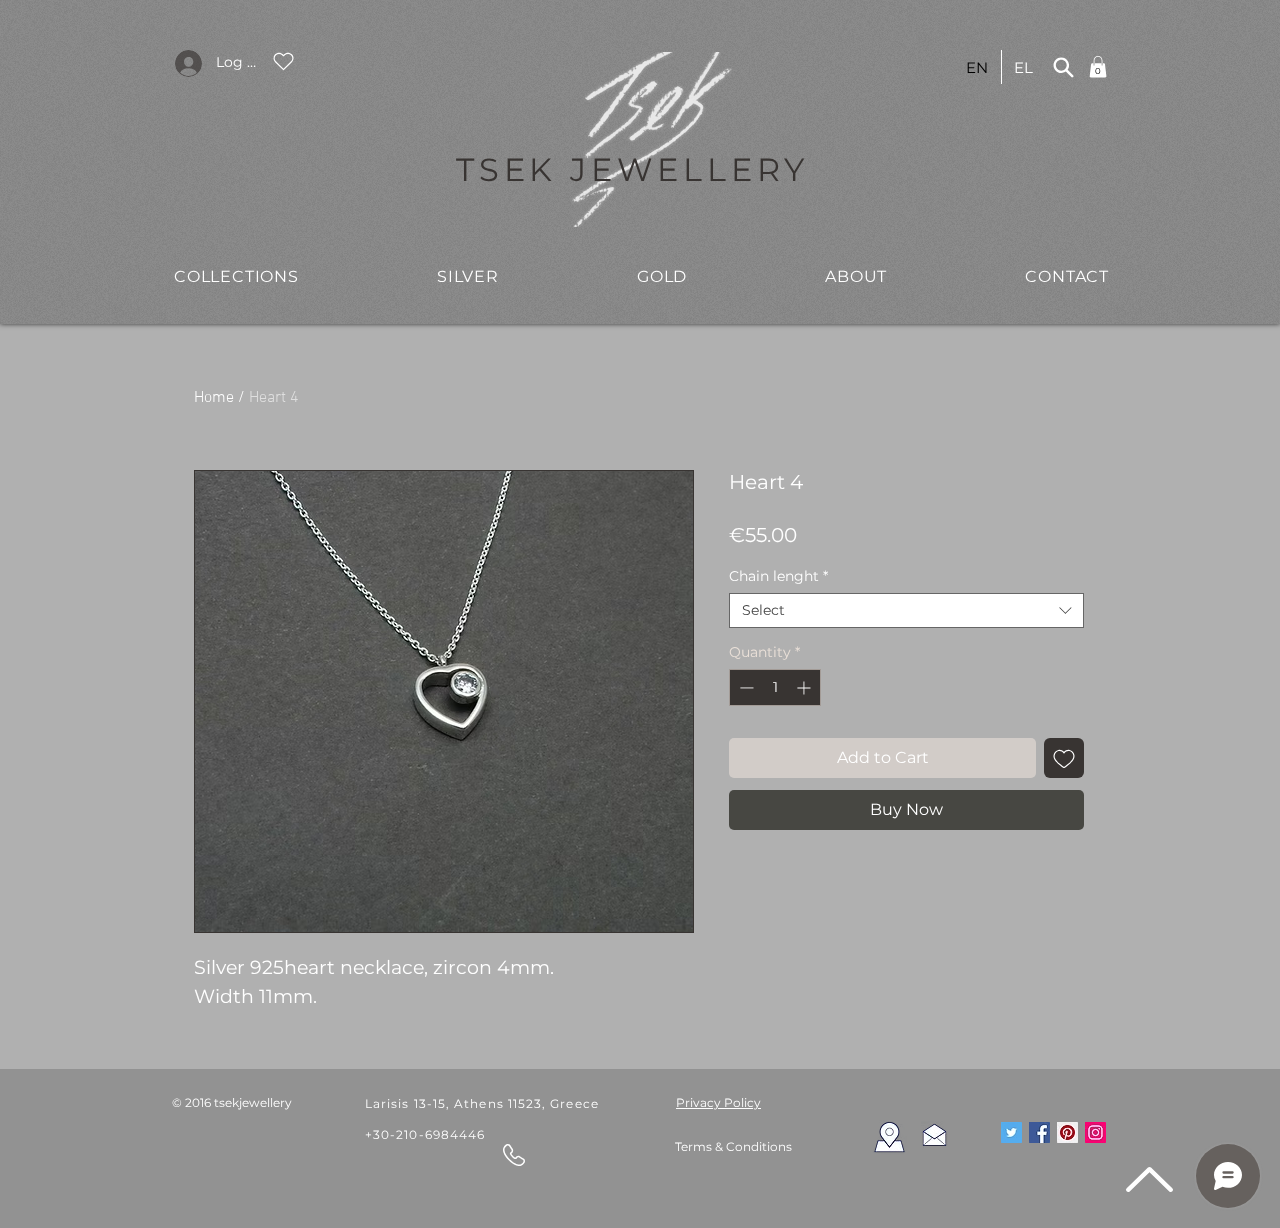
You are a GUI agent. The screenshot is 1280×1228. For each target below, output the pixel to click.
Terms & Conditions (733, 1146)
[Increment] (805, 687)
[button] (236, 276)
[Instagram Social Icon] (1095, 1132)
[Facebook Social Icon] (1039, 1132)
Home (214, 398)
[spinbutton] (775, 687)
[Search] (1063, 67)
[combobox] (906, 610)
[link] (1098, 67)
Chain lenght (778, 576)
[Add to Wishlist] (1064, 758)
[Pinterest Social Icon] (1067, 1132)
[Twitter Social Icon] (1011, 1132)
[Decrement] (744, 687)
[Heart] (283, 61)
